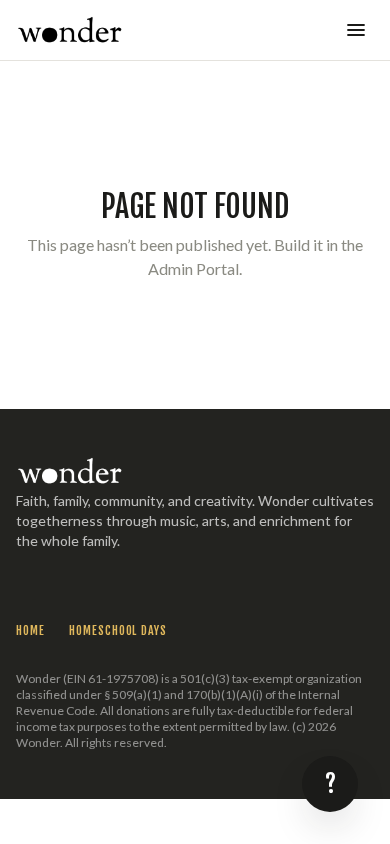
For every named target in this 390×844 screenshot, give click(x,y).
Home (30, 630)
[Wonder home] (69, 30)
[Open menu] (356, 30)
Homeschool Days (118, 630)
